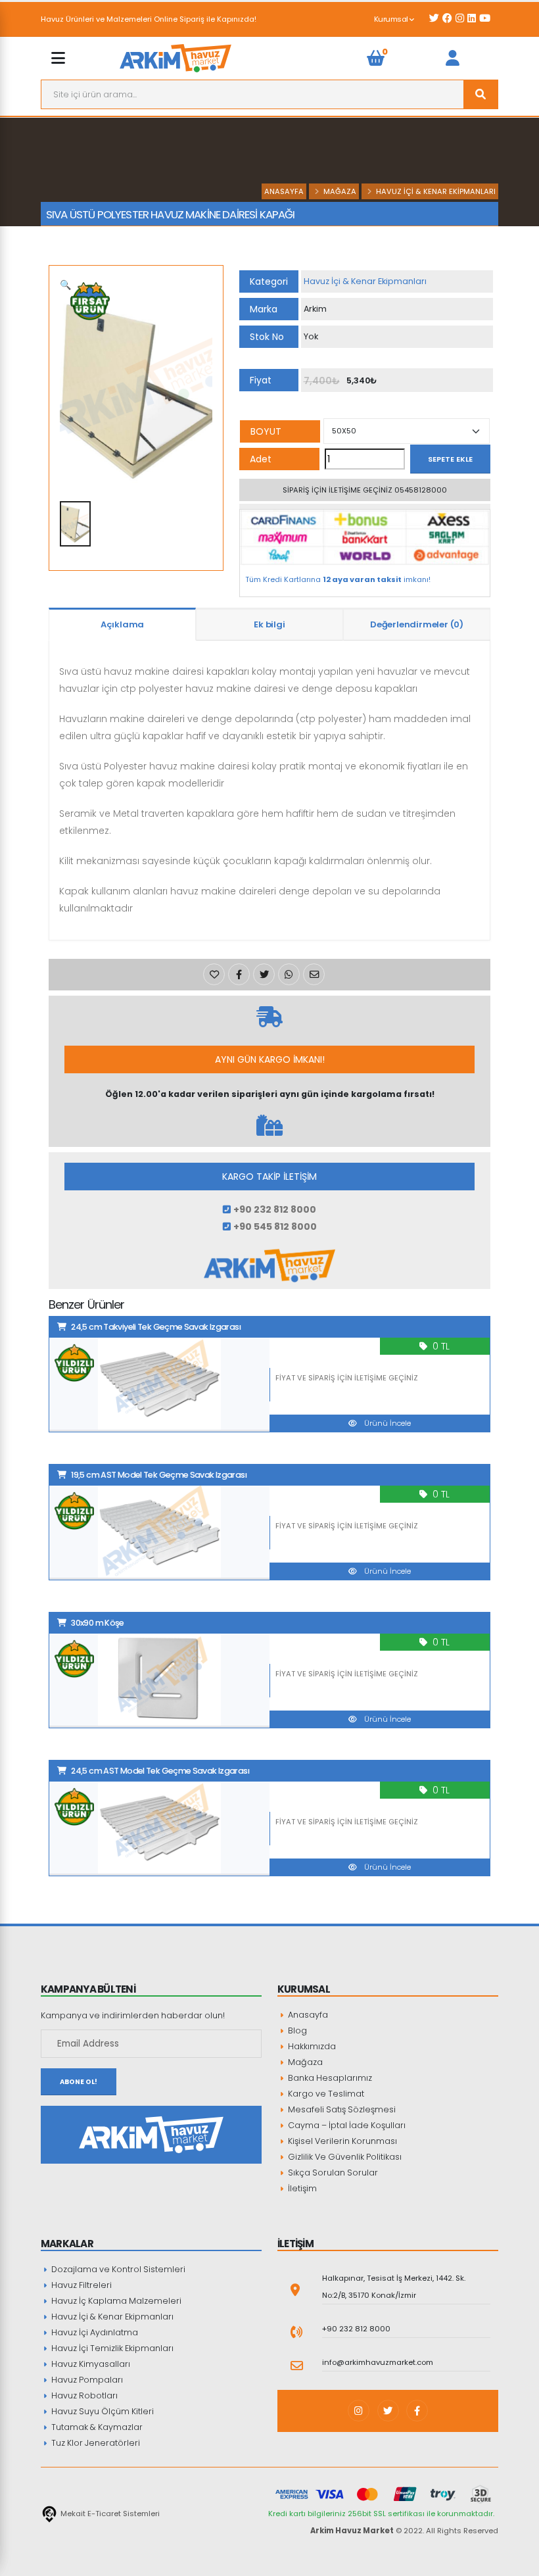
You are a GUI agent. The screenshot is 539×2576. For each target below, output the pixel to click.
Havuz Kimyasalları (90, 2364)
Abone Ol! (79, 2082)
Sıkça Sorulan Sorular (332, 2173)
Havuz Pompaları (86, 2380)
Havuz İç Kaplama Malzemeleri (115, 2301)
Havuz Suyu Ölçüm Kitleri (102, 2411)
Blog (296, 2030)
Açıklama (122, 624)
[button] (65, 285)
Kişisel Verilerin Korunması (341, 2141)
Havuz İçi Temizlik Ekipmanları (111, 2348)
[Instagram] (359, 2411)
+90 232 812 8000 (356, 2329)
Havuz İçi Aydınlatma (94, 2332)
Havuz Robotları (83, 2395)
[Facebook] (417, 2411)
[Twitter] (388, 2411)
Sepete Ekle (450, 459)
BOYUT (266, 431)
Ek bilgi (269, 624)
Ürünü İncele (387, 1423)
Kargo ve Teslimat (325, 2094)
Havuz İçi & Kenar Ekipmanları (436, 191)
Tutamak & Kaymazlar (96, 2427)
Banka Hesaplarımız (329, 2078)
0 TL (441, 1346)
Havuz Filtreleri (81, 2285)
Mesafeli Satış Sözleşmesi (341, 2109)
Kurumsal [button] (392, 19)
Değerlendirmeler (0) (417, 624)
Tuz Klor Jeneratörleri (95, 2443)
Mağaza (340, 191)
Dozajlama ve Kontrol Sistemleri (117, 2269)
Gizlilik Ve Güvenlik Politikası (344, 2157)
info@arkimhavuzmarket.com (378, 2362)
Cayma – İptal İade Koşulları (346, 2125)
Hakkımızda (311, 2046)
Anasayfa (284, 191)
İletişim (301, 2188)
